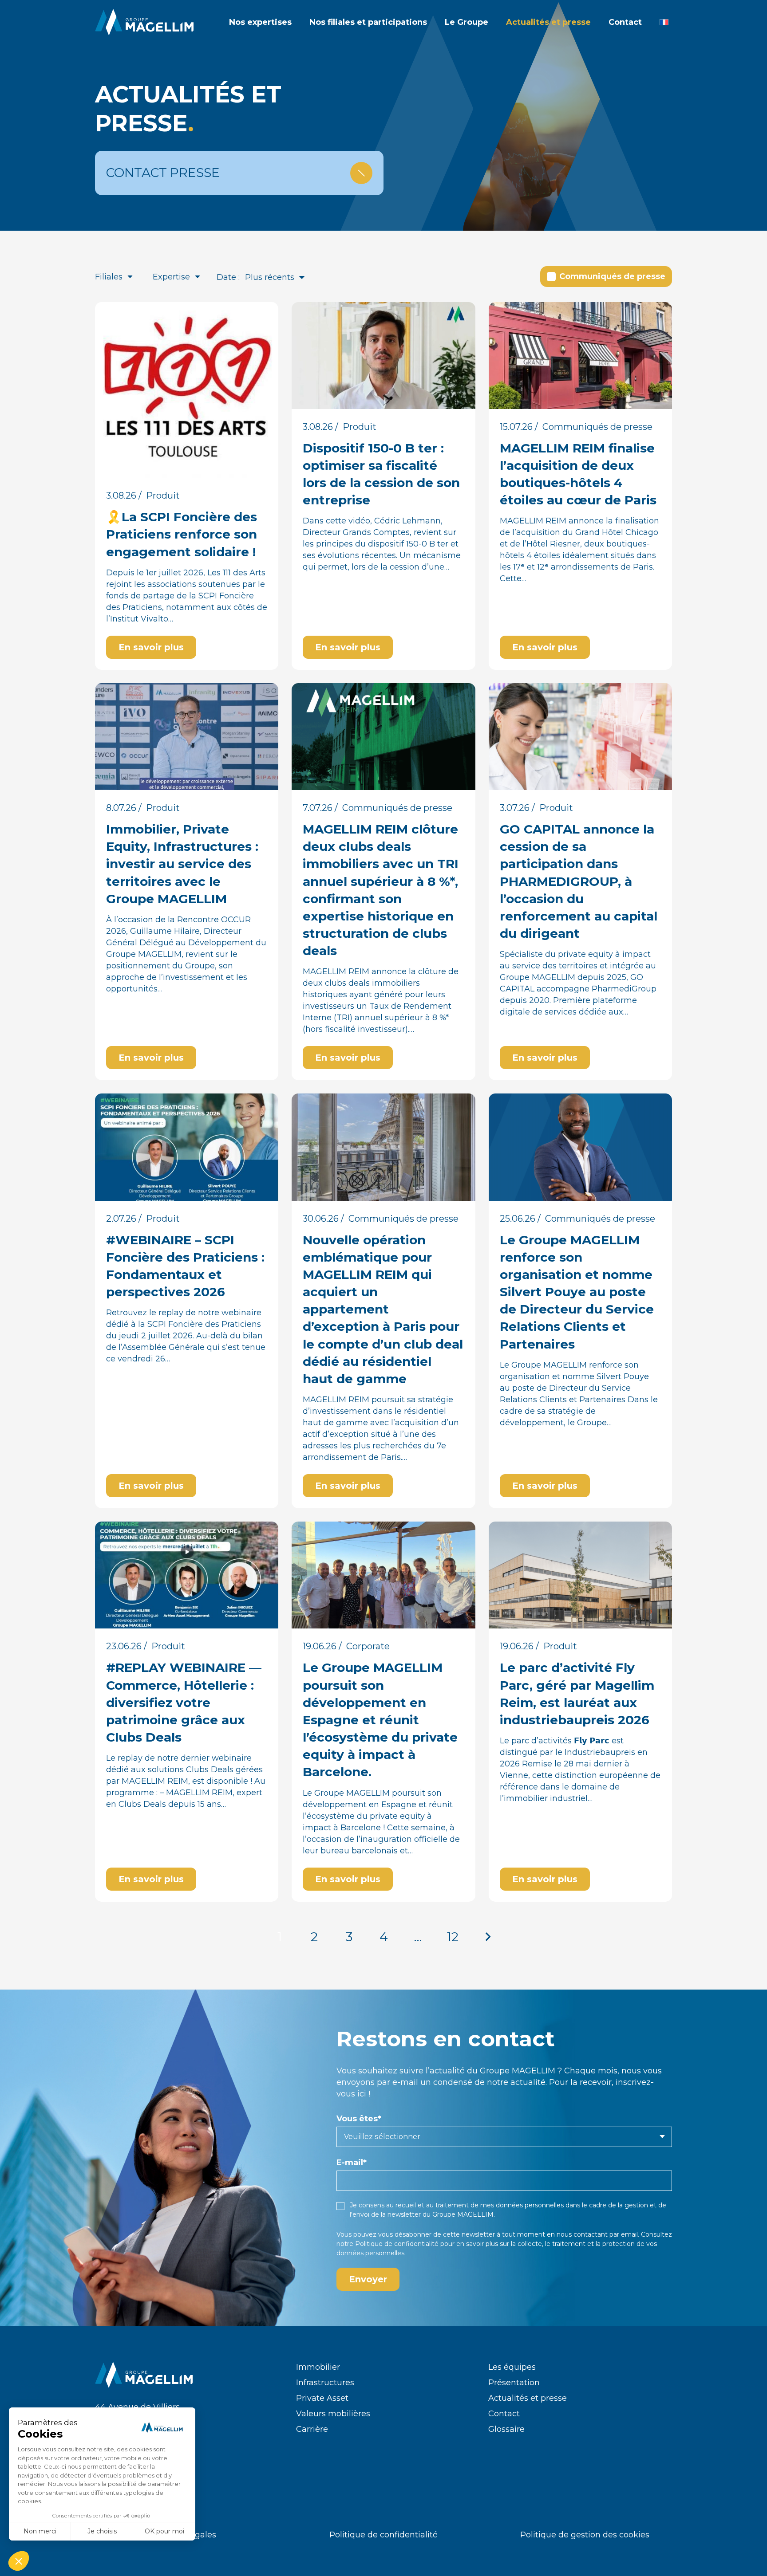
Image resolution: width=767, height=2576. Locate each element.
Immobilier (318, 2367)
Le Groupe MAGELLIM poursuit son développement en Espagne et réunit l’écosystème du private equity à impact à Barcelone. (380, 1720)
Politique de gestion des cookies (585, 2535)
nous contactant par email (597, 2234)
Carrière (312, 2429)
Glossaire (506, 2429)
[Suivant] (487, 1937)
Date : (228, 277)
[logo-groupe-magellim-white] (144, 22)
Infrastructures (325, 2383)
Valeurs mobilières (333, 2414)
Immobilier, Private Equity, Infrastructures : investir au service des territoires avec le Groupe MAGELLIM (182, 864)
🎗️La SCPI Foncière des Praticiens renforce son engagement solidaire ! (182, 534)
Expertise (171, 277)
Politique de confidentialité (397, 2244)
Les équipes (512, 2367)
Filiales (109, 277)
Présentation (514, 2383)
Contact (504, 2414)
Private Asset (322, 2398)
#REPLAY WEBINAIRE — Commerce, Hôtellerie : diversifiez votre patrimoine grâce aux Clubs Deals (184, 1702)
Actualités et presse (528, 2398)
